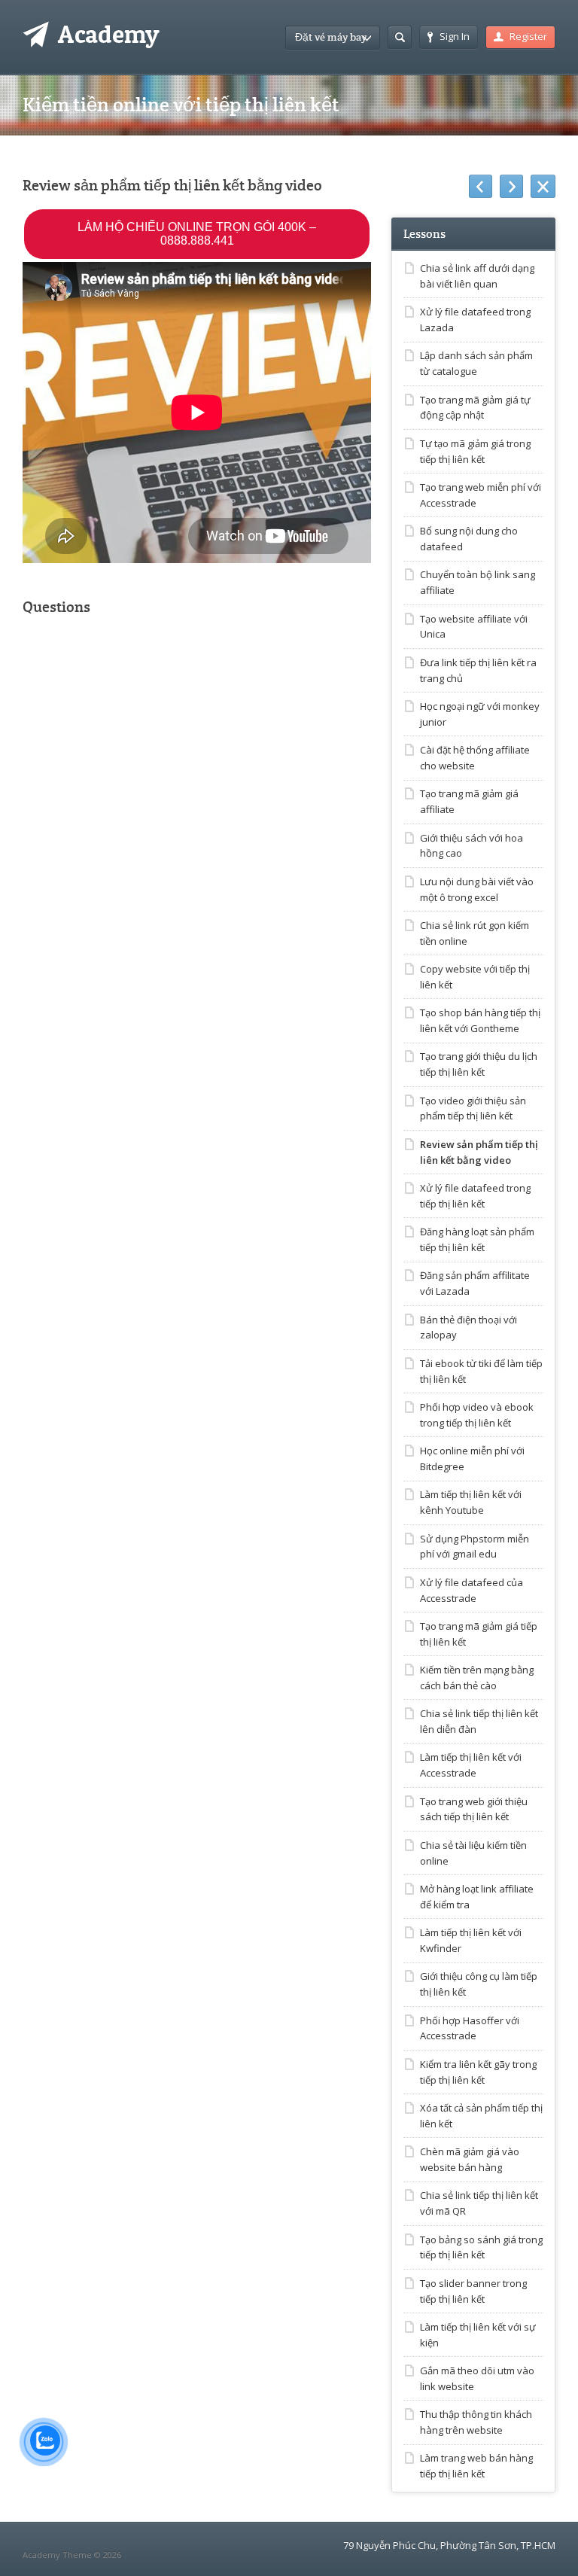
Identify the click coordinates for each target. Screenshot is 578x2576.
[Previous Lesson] (481, 187)
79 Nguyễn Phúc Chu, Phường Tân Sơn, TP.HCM (449, 2545)
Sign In (455, 36)
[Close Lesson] (543, 187)
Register (528, 36)
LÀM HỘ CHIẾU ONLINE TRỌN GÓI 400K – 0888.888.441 (197, 234)
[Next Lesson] (511, 187)
